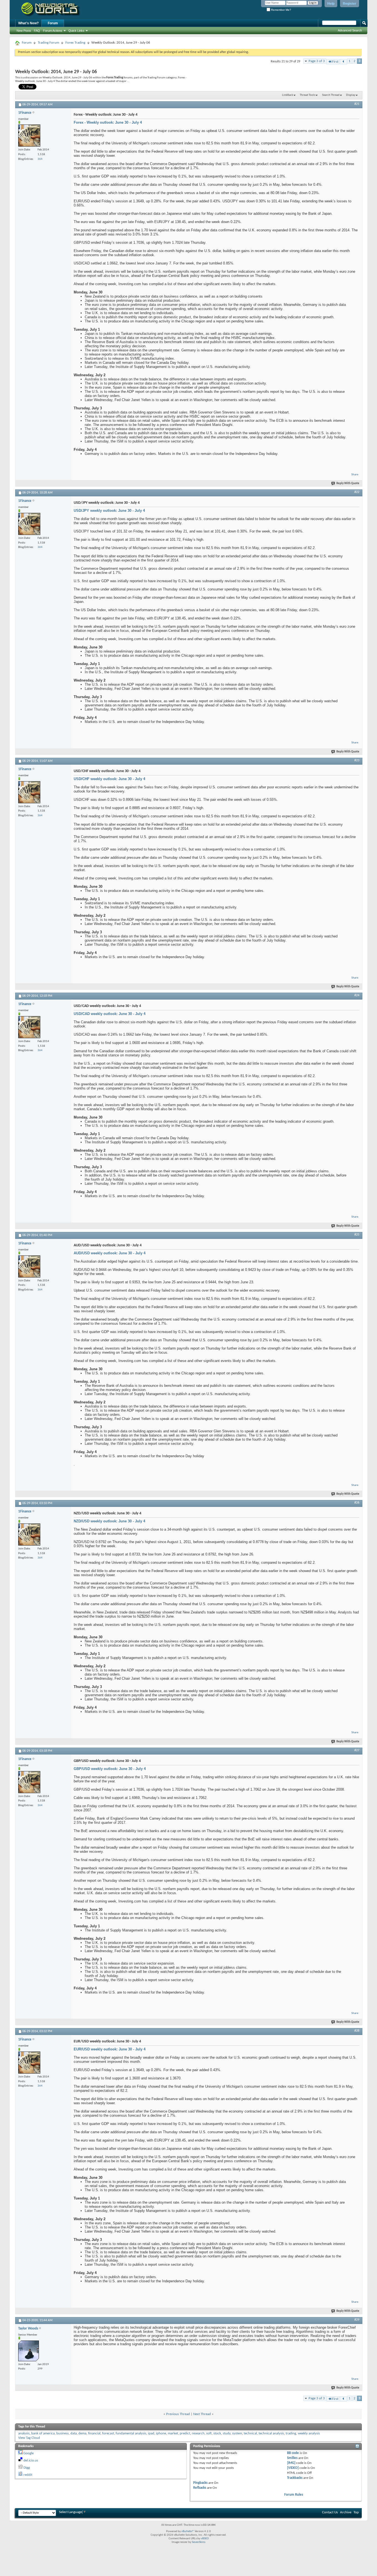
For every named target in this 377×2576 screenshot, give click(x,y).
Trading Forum (48, 43)
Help (331, 4)
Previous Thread (178, 2414)
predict (185, 2433)
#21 (357, 104)
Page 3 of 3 (317, 61)
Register (350, 4)
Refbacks (200, 2488)
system (237, 2433)
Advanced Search (350, 30)
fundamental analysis (131, 2433)
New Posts (24, 31)
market (173, 2433)
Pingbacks (200, 2483)
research (198, 2433)
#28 (357, 2031)
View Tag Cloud (29, 2438)
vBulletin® (188, 2531)
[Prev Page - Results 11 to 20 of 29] (343, 62)
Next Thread (202, 2414)
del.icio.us (31, 2460)
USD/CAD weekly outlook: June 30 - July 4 (110, 1014)
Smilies (292, 2458)
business (63, 2433)
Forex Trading (75, 43)
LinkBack (288, 95)
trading (291, 2433)
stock (217, 2433)
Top (356, 2512)
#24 (357, 995)
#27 (357, 1750)
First (335, 62)
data (74, 2433)
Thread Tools (307, 95)
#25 (357, 1235)
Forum (53, 23)
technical (250, 2433)
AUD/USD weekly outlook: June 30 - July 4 (110, 1253)
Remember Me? (281, 10)
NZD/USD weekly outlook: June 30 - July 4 (109, 1521)
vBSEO (205, 2539)
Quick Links (76, 31)
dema (82, 2433)
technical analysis (271, 2433)
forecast (108, 2433)
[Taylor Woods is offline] (29, 2351)
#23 (357, 760)
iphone (161, 2433)
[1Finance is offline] (29, 136)
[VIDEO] (293, 2468)
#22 (357, 492)
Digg (27, 2468)
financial (94, 2433)
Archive (346, 2512)
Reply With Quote (348, 483)
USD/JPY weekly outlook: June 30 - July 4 (109, 511)
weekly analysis (309, 2433)
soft (209, 2433)
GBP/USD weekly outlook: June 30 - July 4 (110, 1769)
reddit (28, 2475)
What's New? (28, 23)
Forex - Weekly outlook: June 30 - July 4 (108, 122)
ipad (151, 2433)
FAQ (37, 31)
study (227, 2433)
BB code (293, 2453)
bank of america (43, 2433)
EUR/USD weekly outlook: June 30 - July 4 (110, 2049)
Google (29, 2453)
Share (355, 475)
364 (40, 159)
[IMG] (291, 2463)
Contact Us (330, 2512)
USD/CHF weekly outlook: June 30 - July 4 (109, 779)
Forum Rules (294, 2495)
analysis (24, 2433)
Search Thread (331, 95)
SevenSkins (199, 2542)
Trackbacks (295, 2478)
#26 (357, 1503)
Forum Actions (53, 31)
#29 (357, 2320)
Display (351, 95)
